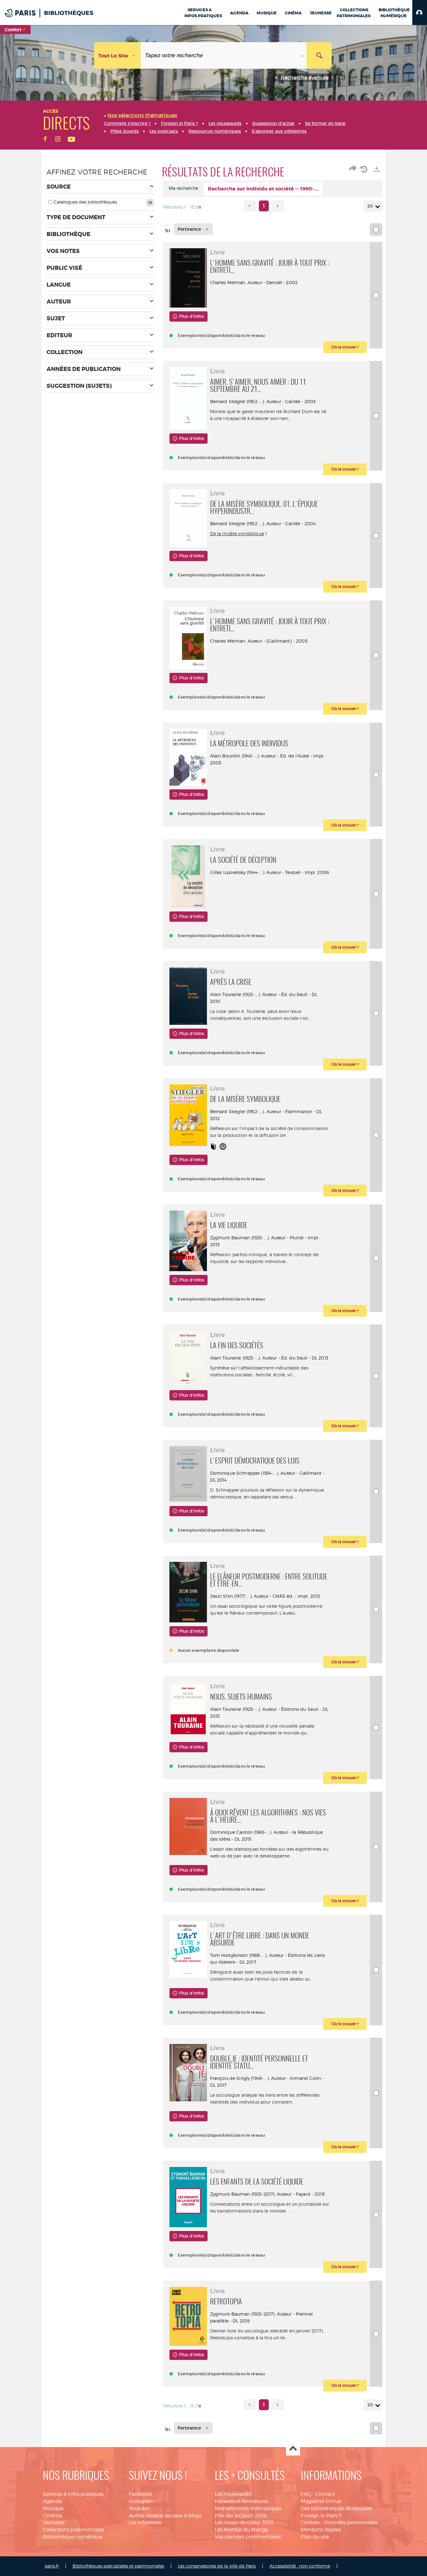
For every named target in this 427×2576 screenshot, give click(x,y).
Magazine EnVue (321, 2501)
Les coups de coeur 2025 (244, 2522)
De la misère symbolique (237, 533)
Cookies (310, 2522)
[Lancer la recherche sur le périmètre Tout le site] (319, 55)
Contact (325, 2494)
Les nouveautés (233, 2494)
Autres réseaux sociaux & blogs (165, 2516)
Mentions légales (321, 2530)
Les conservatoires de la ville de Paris (217, 2566)
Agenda (52, 2501)
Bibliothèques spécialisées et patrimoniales (118, 2566)
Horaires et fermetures (241, 2501)
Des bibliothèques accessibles (337, 2508)
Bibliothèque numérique (73, 2537)
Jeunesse (54, 2522)
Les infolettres (145, 2522)
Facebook (141, 2494)
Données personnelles (351, 2522)
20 (370, 206)
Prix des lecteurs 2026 (241, 2516)
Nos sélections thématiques (248, 2508)
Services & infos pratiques (73, 2494)
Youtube (139, 2508)
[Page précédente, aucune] (250, 206)
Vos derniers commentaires (248, 2537)
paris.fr (52, 2566)
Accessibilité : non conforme (300, 2566)
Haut (293, 2449)
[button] (420, 12)
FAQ (306, 2494)
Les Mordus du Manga (241, 2530)
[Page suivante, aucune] (278, 206)
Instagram (141, 2501)
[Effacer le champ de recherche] (303, 55)
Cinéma (52, 2516)
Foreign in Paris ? (321, 2516)
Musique (53, 2508)
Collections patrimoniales (73, 2530)
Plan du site (315, 2537)
